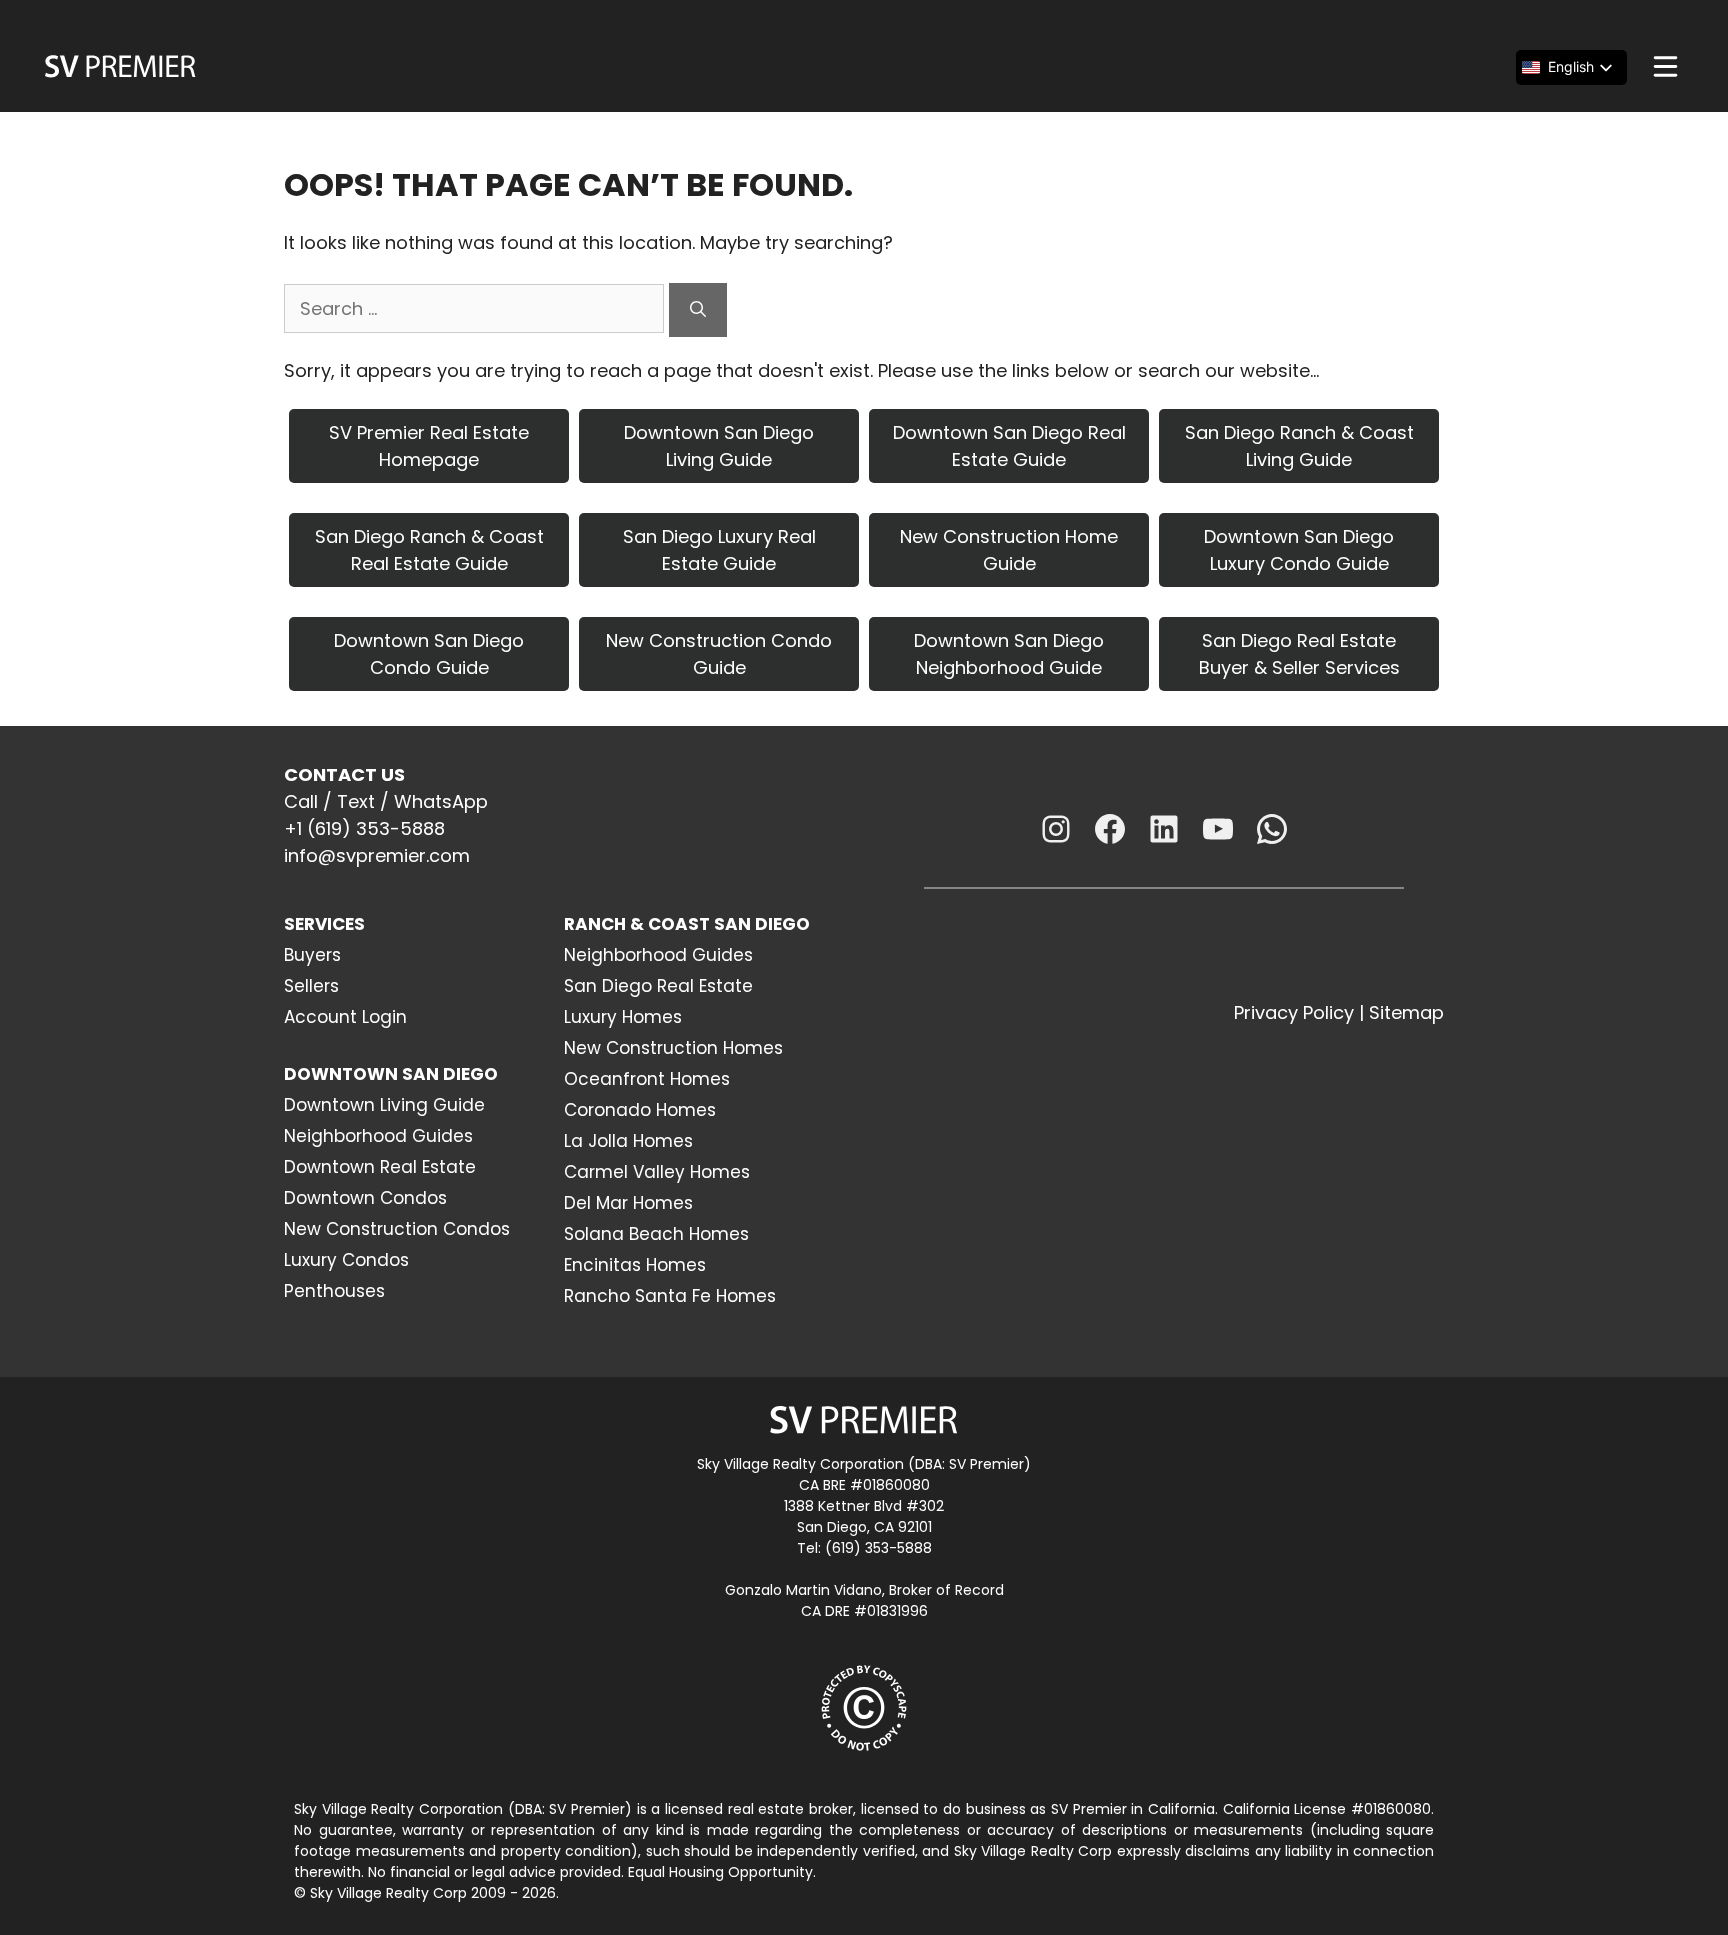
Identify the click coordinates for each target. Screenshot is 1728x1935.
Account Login (345, 1017)
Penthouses (334, 1291)
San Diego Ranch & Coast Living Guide (1299, 446)
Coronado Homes (640, 1110)
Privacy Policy (1294, 1012)
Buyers (312, 955)
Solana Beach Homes (656, 1234)
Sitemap (1406, 1012)
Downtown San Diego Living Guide (719, 446)
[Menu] (1665, 66)
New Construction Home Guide (1009, 550)
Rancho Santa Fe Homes (670, 1296)
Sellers (311, 986)
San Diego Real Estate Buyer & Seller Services (1299, 654)
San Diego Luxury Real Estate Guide (719, 550)
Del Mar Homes (628, 1203)
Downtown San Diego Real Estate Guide (1009, 446)
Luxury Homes (623, 1017)
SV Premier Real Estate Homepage (429, 446)
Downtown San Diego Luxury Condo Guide (1299, 550)
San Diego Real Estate (658, 986)
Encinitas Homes (635, 1265)
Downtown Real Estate (380, 1167)
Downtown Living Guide (384, 1105)
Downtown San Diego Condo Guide (429, 654)
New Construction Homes (673, 1048)
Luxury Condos (346, 1260)
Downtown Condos (365, 1198)
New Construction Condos (397, 1229)
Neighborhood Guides (378, 1136)
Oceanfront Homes (647, 1079)
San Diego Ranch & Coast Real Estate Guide (429, 550)
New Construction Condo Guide (719, 654)
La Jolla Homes (628, 1141)
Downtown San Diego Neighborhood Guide (1009, 654)
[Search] (698, 310)
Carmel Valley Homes (657, 1172)
